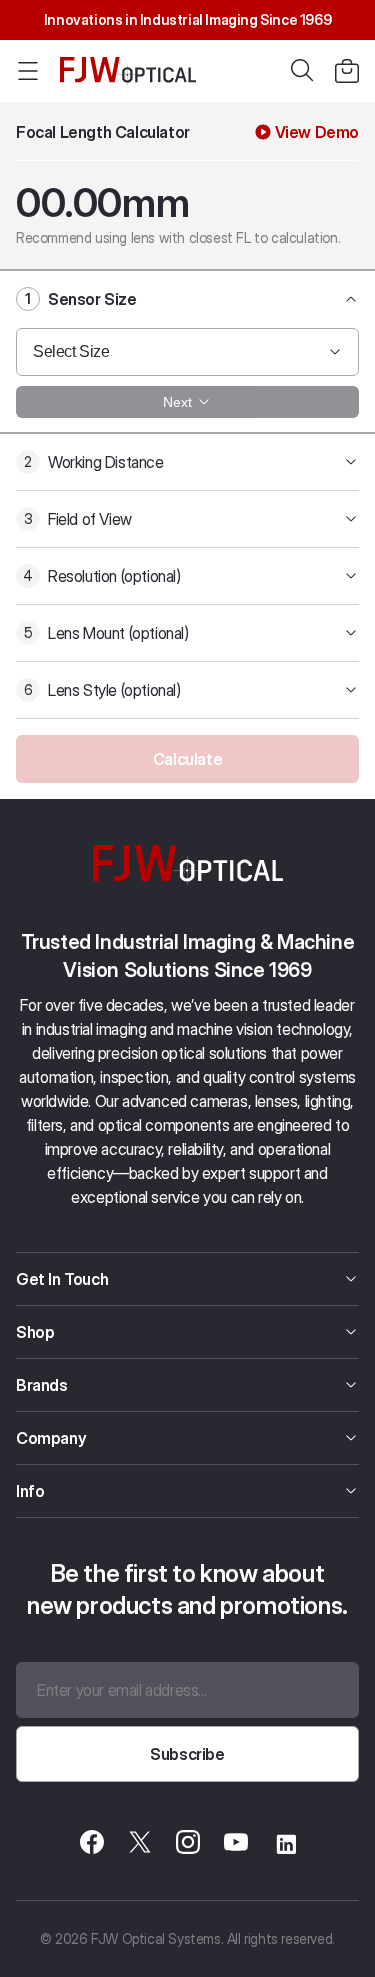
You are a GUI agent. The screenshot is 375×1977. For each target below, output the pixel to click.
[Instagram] (188, 1845)
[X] (140, 1845)
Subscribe (187, 1754)
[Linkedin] (284, 1845)
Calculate (187, 759)
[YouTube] (236, 1845)
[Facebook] (92, 1845)
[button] (347, 71)
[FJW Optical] (128, 71)
